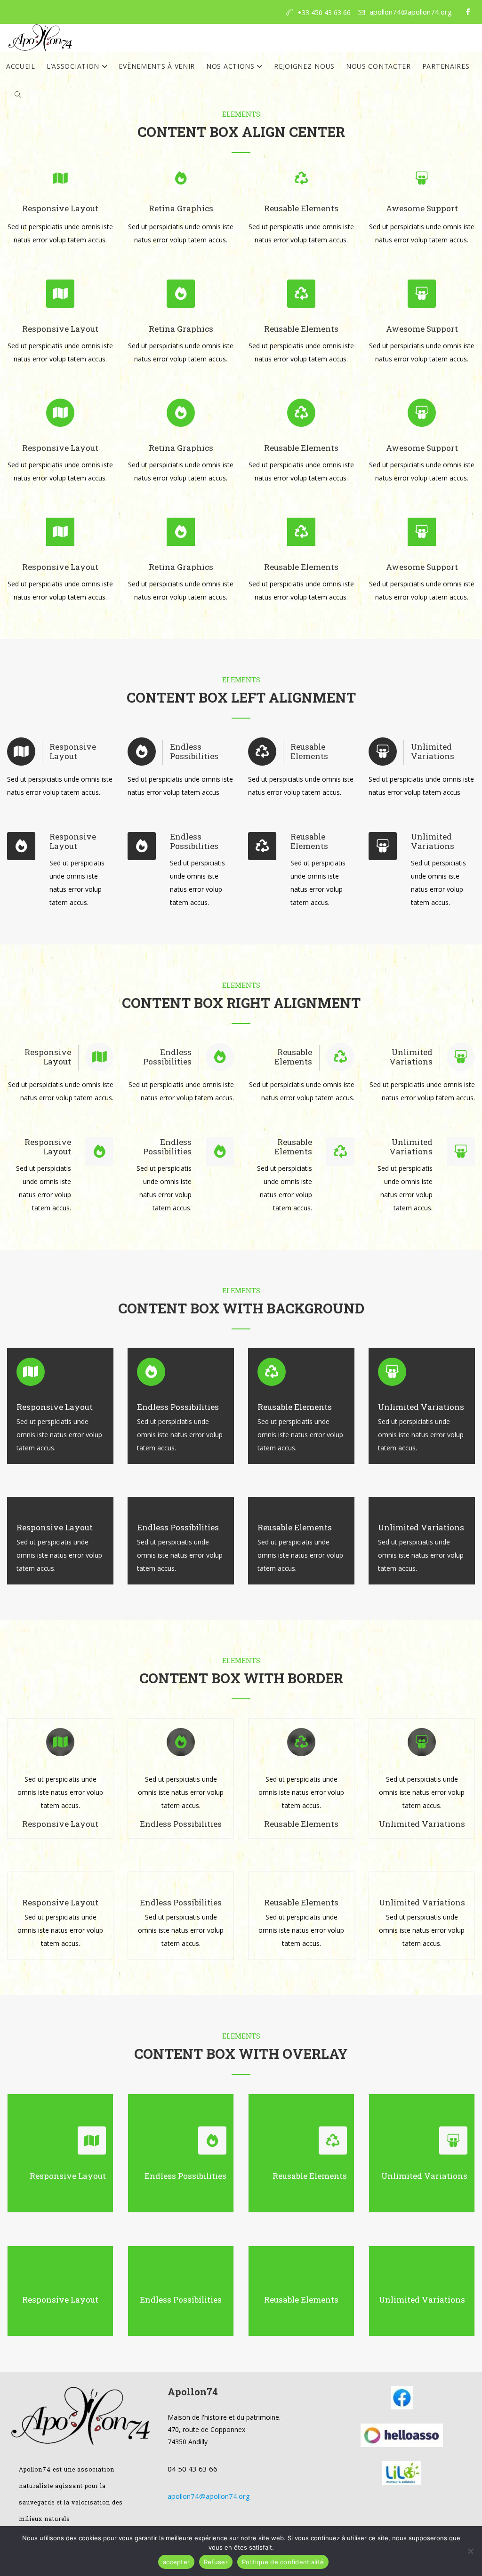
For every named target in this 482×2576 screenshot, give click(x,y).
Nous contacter (378, 66)
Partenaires (446, 66)
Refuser (216, 2562)
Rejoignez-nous (304, 66)
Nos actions (231, 66)
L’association (74, 66)
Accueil (21, 66)
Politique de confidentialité (283, 2562)
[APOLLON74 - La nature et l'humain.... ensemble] (40, 38)
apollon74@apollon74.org (411, 12)
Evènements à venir (157, 66)
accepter (176, 2562)
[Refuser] (470, 2551)
